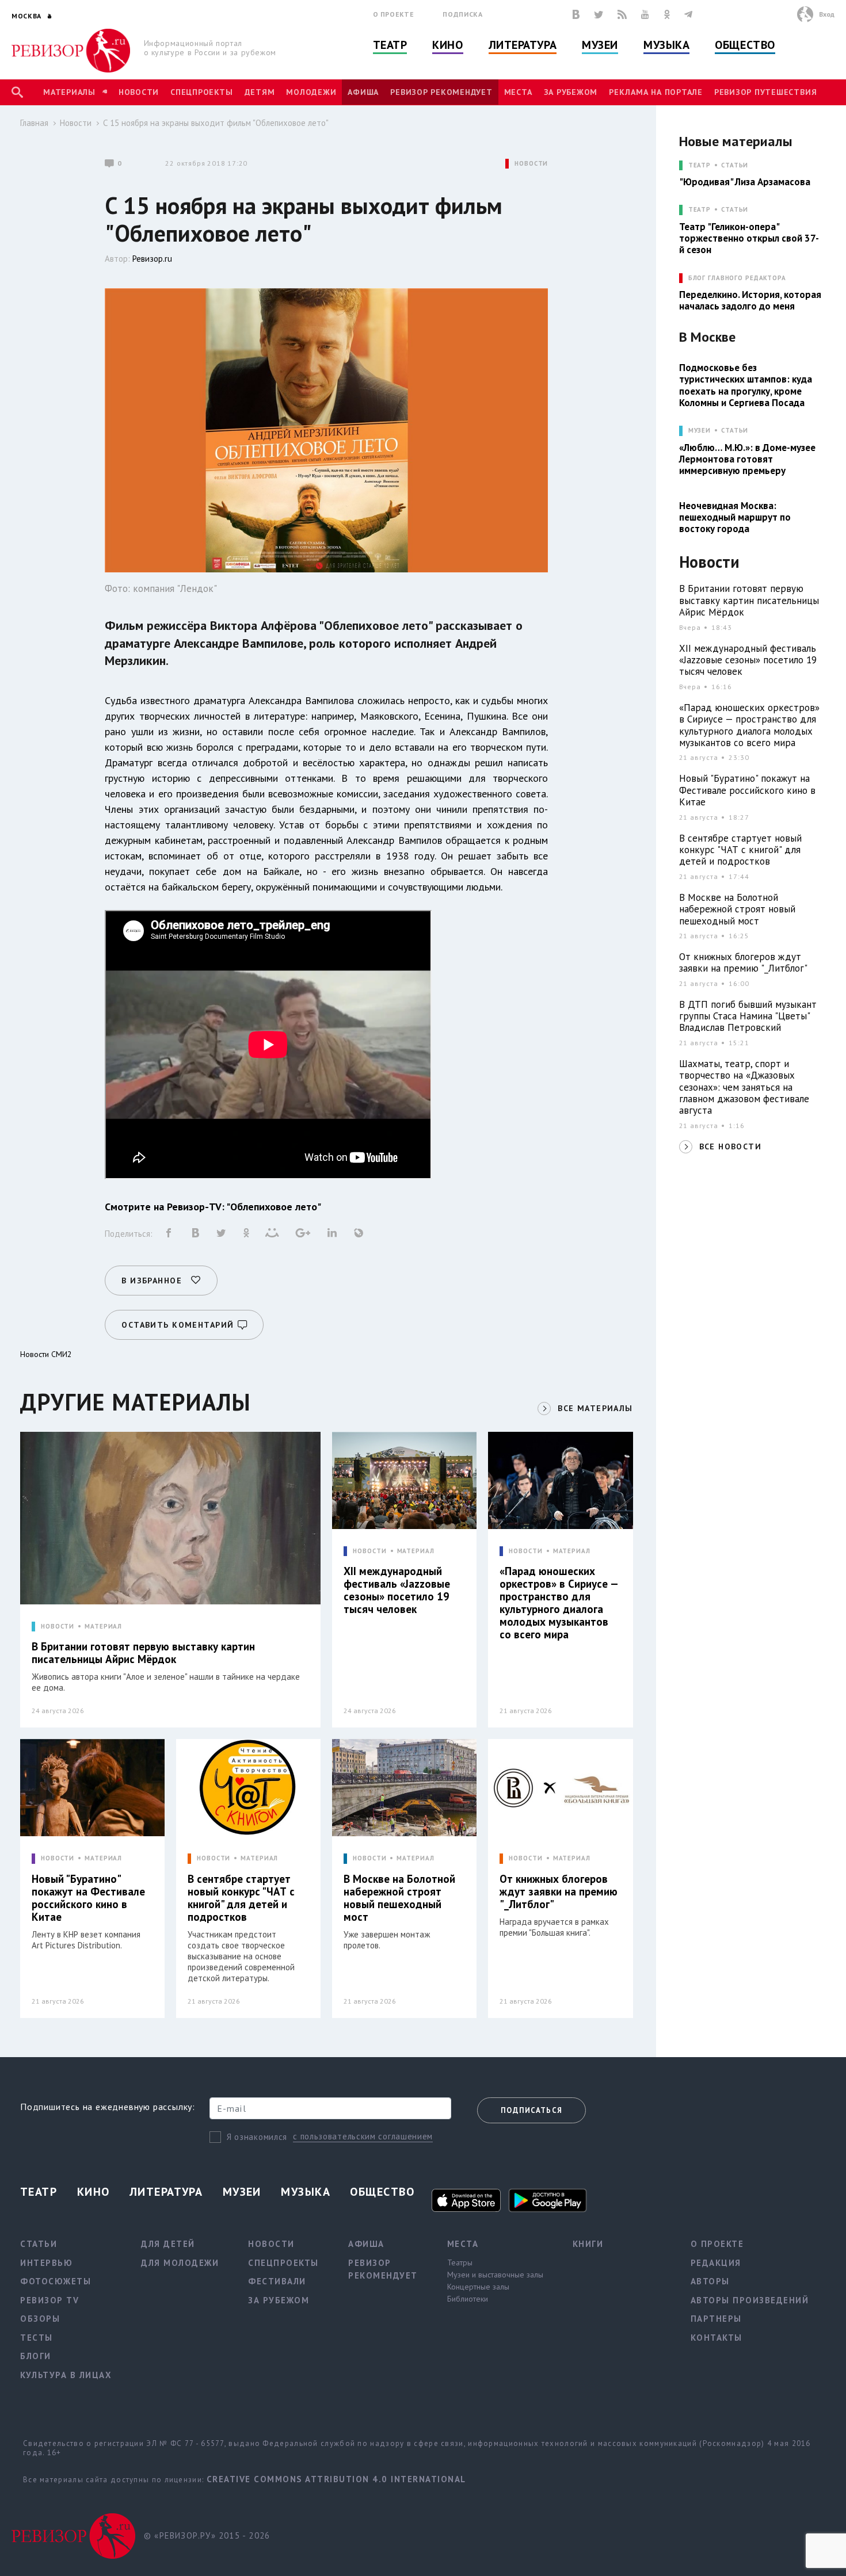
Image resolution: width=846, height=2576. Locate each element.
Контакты (717, 2338)
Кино (447, 45)
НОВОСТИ (531, 164)
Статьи (735, 165)
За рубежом (571, 92)
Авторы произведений (750, 2300)
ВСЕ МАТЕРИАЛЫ (595, 1408)
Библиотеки (468, 2299)
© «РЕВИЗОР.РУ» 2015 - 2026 (207, 2535)
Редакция (716, 2263)
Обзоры (40, 2319)
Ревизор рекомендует (441, 92)
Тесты (37, 2338)
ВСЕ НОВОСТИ (730, 1146)
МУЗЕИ (700, 431)
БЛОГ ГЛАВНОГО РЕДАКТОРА (737, 278)
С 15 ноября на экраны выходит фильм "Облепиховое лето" (216, 123)
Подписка (462, 14)
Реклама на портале (656, 92)
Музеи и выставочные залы (495, 2275)
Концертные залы (478, 2287)
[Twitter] (599, 14)
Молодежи (311, 92)
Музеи (600, 45)
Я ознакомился (257, 2137)
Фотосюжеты (56, 2281)
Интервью (46, 2263)
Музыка (666, 45)
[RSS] (622, 14)
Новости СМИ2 (46, 1354)
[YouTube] (645, 14)
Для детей (168, 2244)
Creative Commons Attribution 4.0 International (336, 2479)
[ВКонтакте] (576, 14)
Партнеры (716, 2319)
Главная (34, 123)
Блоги (36, 2356)
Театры (460, 2262)
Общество (745, 45)
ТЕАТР (700, 165)
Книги (588, 2244)
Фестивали (277, 2281)
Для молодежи (180, 2263)
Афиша (363, 92)
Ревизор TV (49, 2300)
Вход (827, 14)
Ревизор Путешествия (765, 92)
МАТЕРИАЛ (103, 1627)
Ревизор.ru (152, 259)
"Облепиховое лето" (275, 1207)
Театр (390, 45)
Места (518, 92)
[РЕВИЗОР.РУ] (71, 51)
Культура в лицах (66, 2375)
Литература (523, 45)
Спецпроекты (201, 92)
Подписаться (531, 2110)
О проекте (394, 14)
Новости (139, 92)
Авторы (710, 2281)
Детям (260, 92)
